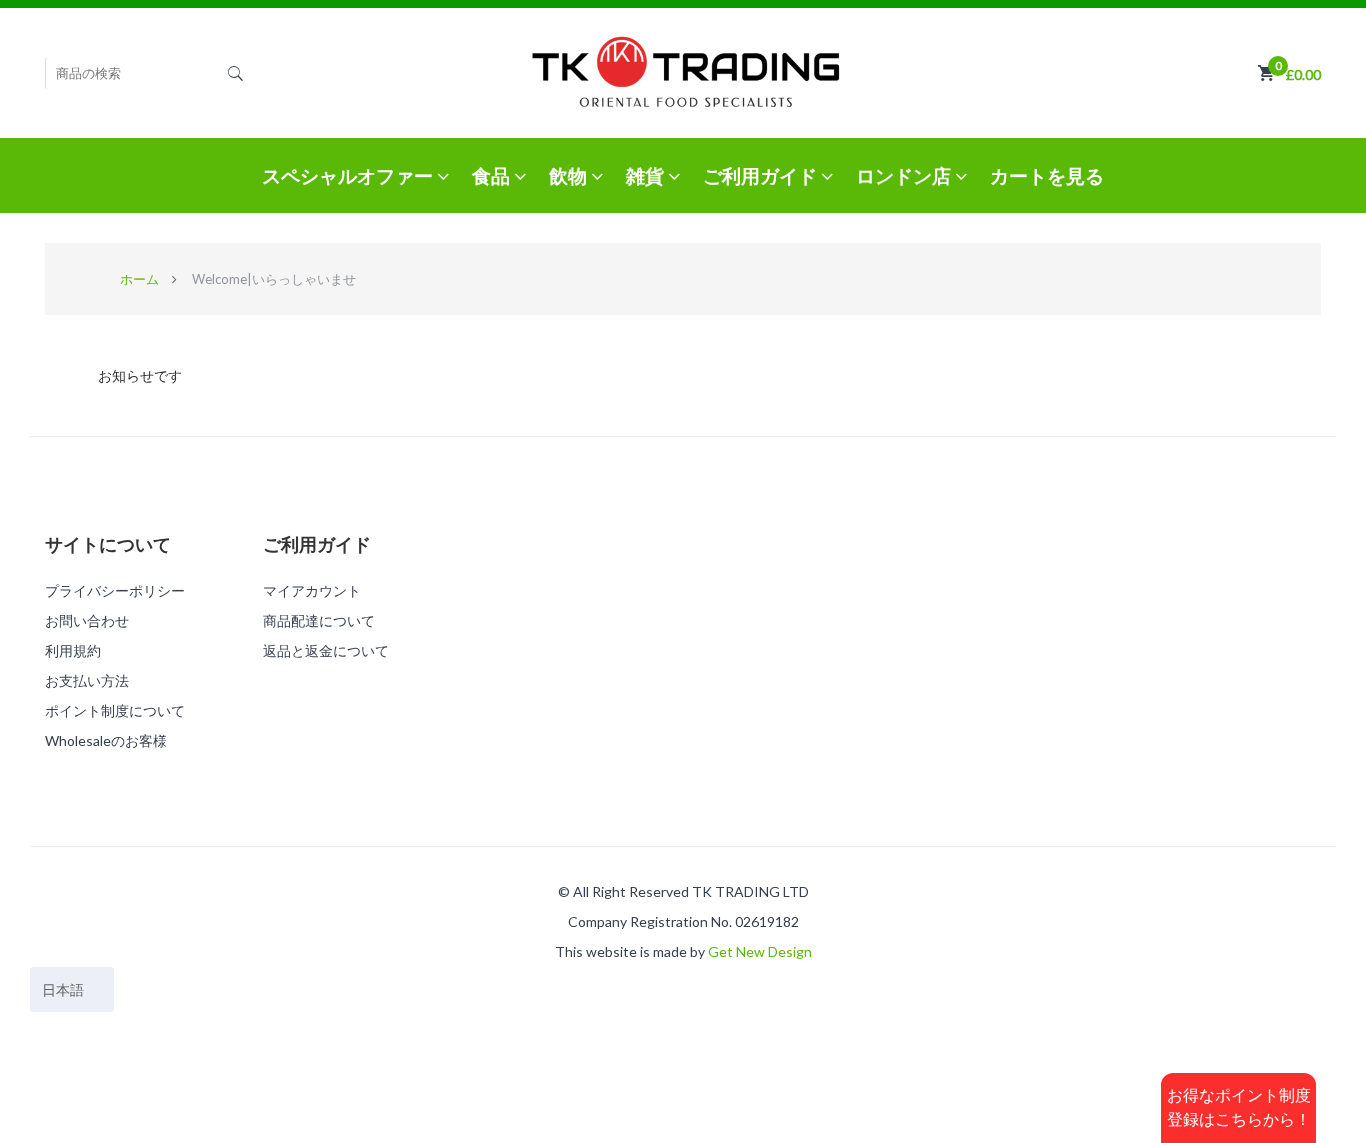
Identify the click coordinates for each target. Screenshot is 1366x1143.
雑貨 (647, 175)
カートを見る (1047, 175)
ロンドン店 (905, 175)
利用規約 (73, 650)
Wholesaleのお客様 (106, 740)
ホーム (139, 279)
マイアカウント (312, 590)
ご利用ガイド (762, 175)
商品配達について (319, 620)
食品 (493, 175)
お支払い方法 (87, 680)
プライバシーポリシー (115, 590)
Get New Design (760, 951)
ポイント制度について (115, 710)
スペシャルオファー (349, 175)
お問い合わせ (87, 620)
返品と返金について (326, 650)
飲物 (570, 175)
